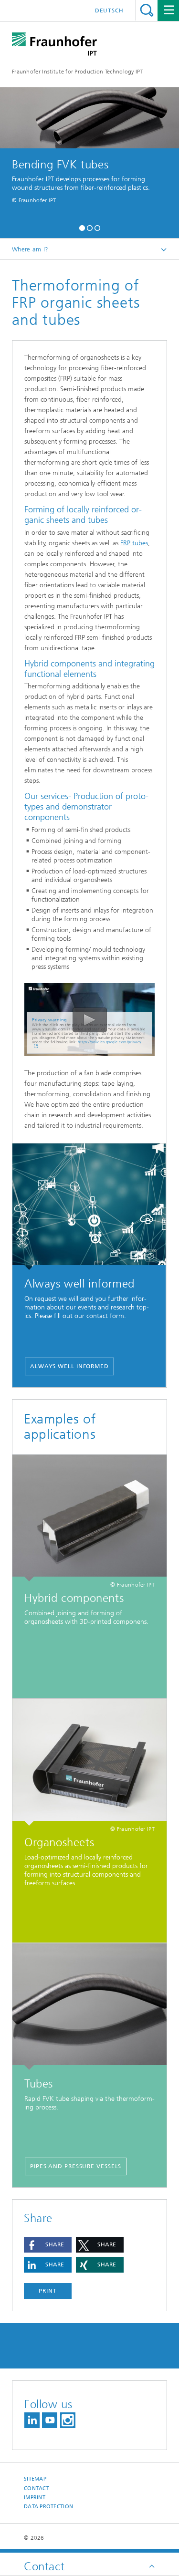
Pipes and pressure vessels (76, 2166)
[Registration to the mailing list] (89, 1207)
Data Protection (48, 2507)
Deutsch (109, 10)
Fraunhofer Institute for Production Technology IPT (78, 72)
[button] (82, 227)
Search (147, 10)
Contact (37, 2488)
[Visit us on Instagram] (68, 2420)
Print (48, 2291)
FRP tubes (134, 543)
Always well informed (69, 1366)
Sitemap (35, 2479)
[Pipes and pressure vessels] (89, 2007)
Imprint (35, 2498)
